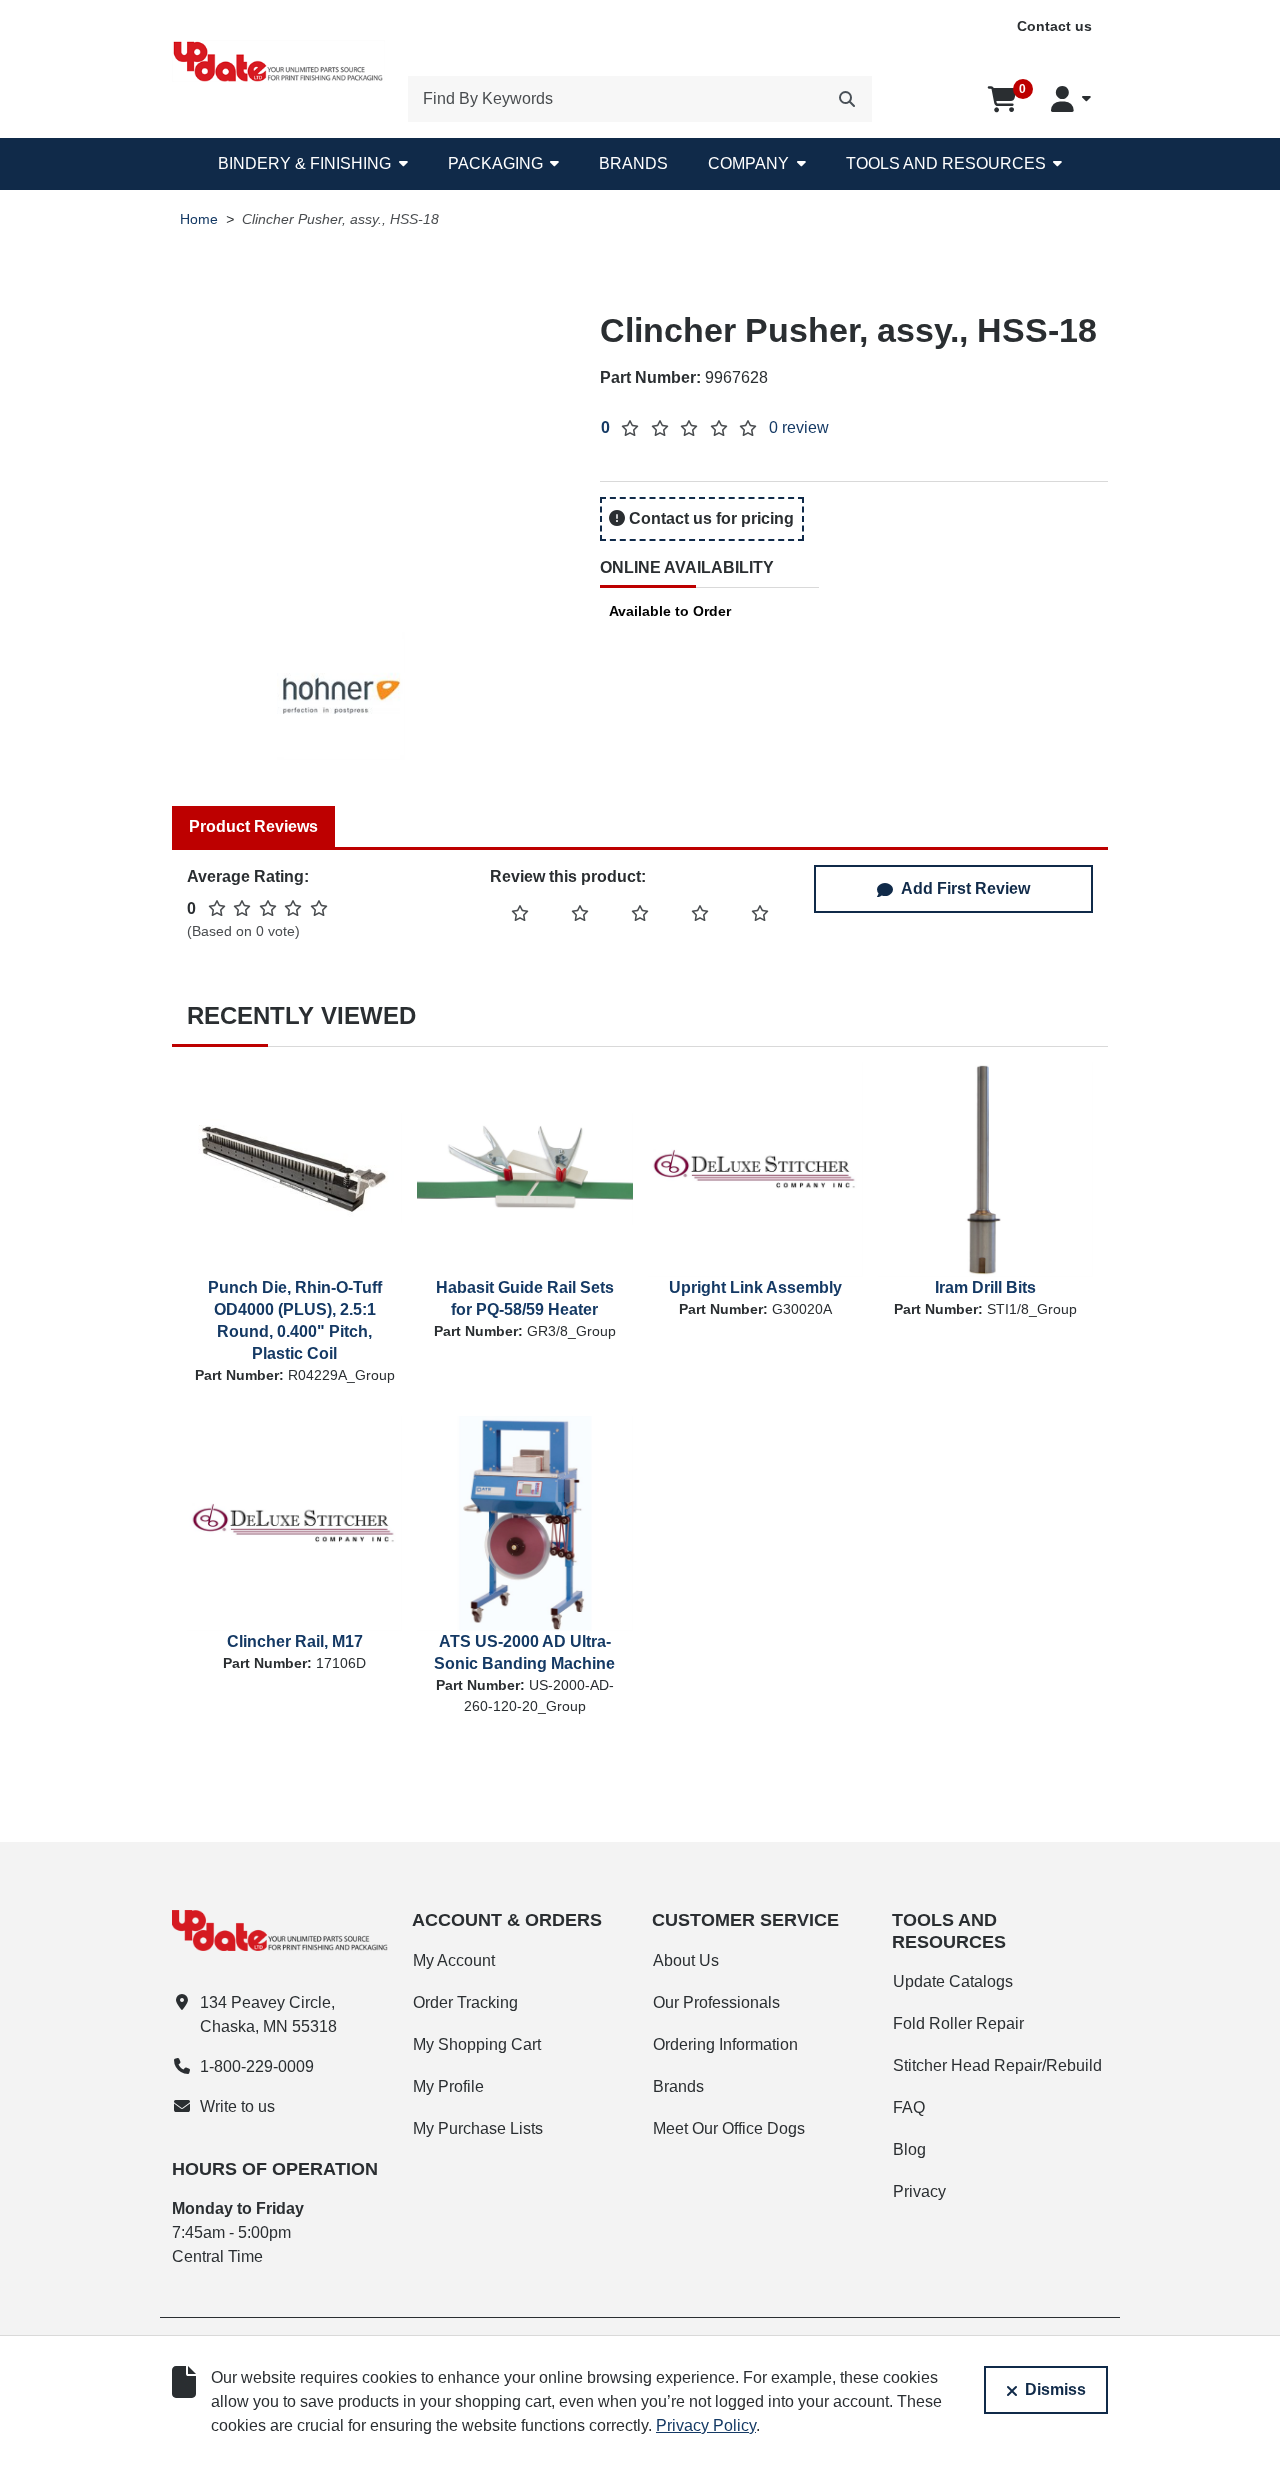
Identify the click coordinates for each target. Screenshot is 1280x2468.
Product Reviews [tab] (253, 826)
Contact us (1054, 26)
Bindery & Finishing (304, 163)
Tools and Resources (946, 163)
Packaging (495, 163)
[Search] (847, 99)
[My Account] (1071, 99)
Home (199, 219)
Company (748, 163)
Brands (633, 163)
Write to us (237, 2106)
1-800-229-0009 (257, 2066)
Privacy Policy (706, 2425)
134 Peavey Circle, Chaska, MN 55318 (268, 2014)
